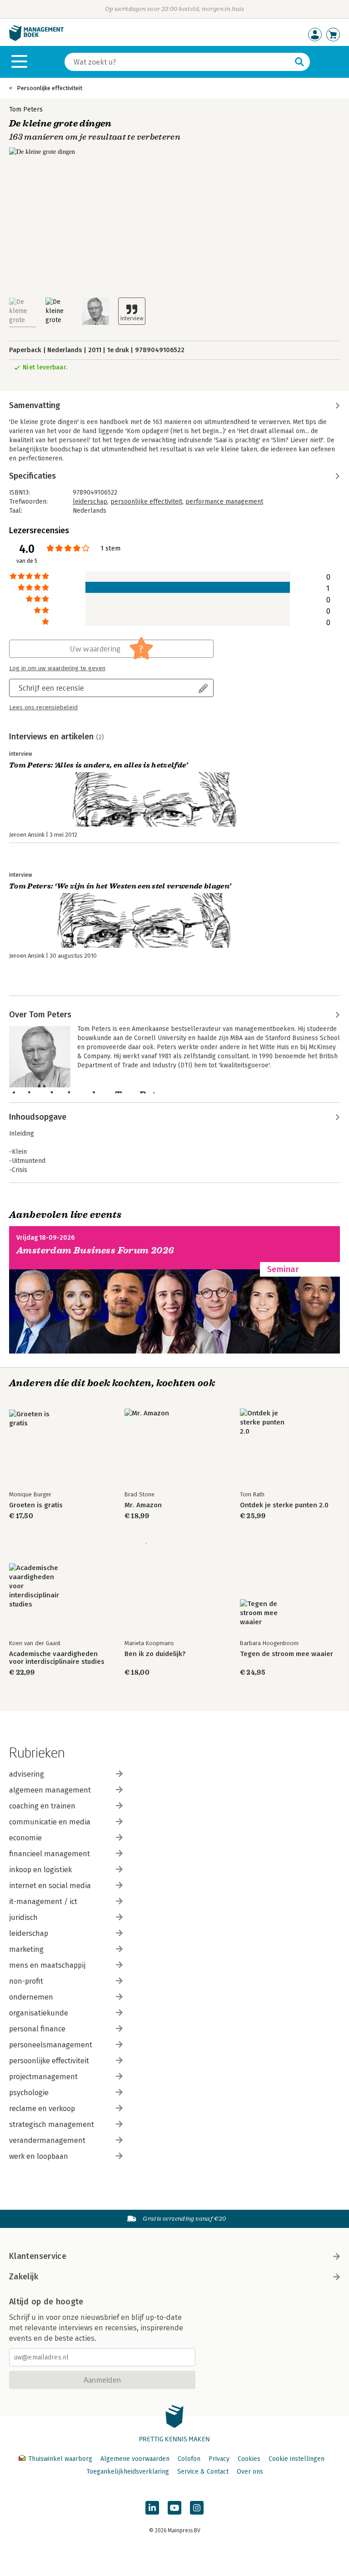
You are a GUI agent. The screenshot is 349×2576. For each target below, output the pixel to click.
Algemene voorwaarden (135, 2459)
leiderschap (90, 502)
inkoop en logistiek (40, 1870)
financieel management (50, 1854)
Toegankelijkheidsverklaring (128, 2472)
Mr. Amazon (143, 1505)
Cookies (249, 2459)
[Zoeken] (299, 62)
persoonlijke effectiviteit (146, 502)
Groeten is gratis (36, 1505)
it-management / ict (43, 1902)
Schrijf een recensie (51, 688)
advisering (27, 1774)
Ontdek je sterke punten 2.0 (284, 1505)
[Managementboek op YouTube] (174, 2508)
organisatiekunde (39, 2013)
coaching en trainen (42, 1806)
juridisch (23, 1917)
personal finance (37, 2029)
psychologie (29, 2093)
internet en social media (50, 1886)
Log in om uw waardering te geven (57, 668)
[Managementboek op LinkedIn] (152, 2508)
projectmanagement (43, 2077)
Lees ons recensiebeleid (43, 707)
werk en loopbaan (39, 2156)
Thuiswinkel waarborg (60, 2459)
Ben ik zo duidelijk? (155, 1654)
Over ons (250, 2472)
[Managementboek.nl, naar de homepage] (36, 39)
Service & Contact (203, 2472)
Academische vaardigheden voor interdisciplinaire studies (57, 1658)
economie (25, 1838)
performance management (224, 502)
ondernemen (31, 1997)
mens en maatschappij (47, 1965)
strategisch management (52, 2124)
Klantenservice (38, 2256)
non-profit (26, 1981)
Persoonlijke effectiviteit (50, 88)
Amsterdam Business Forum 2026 (95, 1250)
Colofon (189, 2459)
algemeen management (50, 1790)
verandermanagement (47, 2140)
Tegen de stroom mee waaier (287, 1654)
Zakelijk (24, 2277)
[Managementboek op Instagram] (197, 2508)
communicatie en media (50, 1822)
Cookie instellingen (297, 2459)
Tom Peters (26, 109)
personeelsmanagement (51, 2045)
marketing (26, 1949)
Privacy (219, 2459)
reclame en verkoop (42, 2109)
